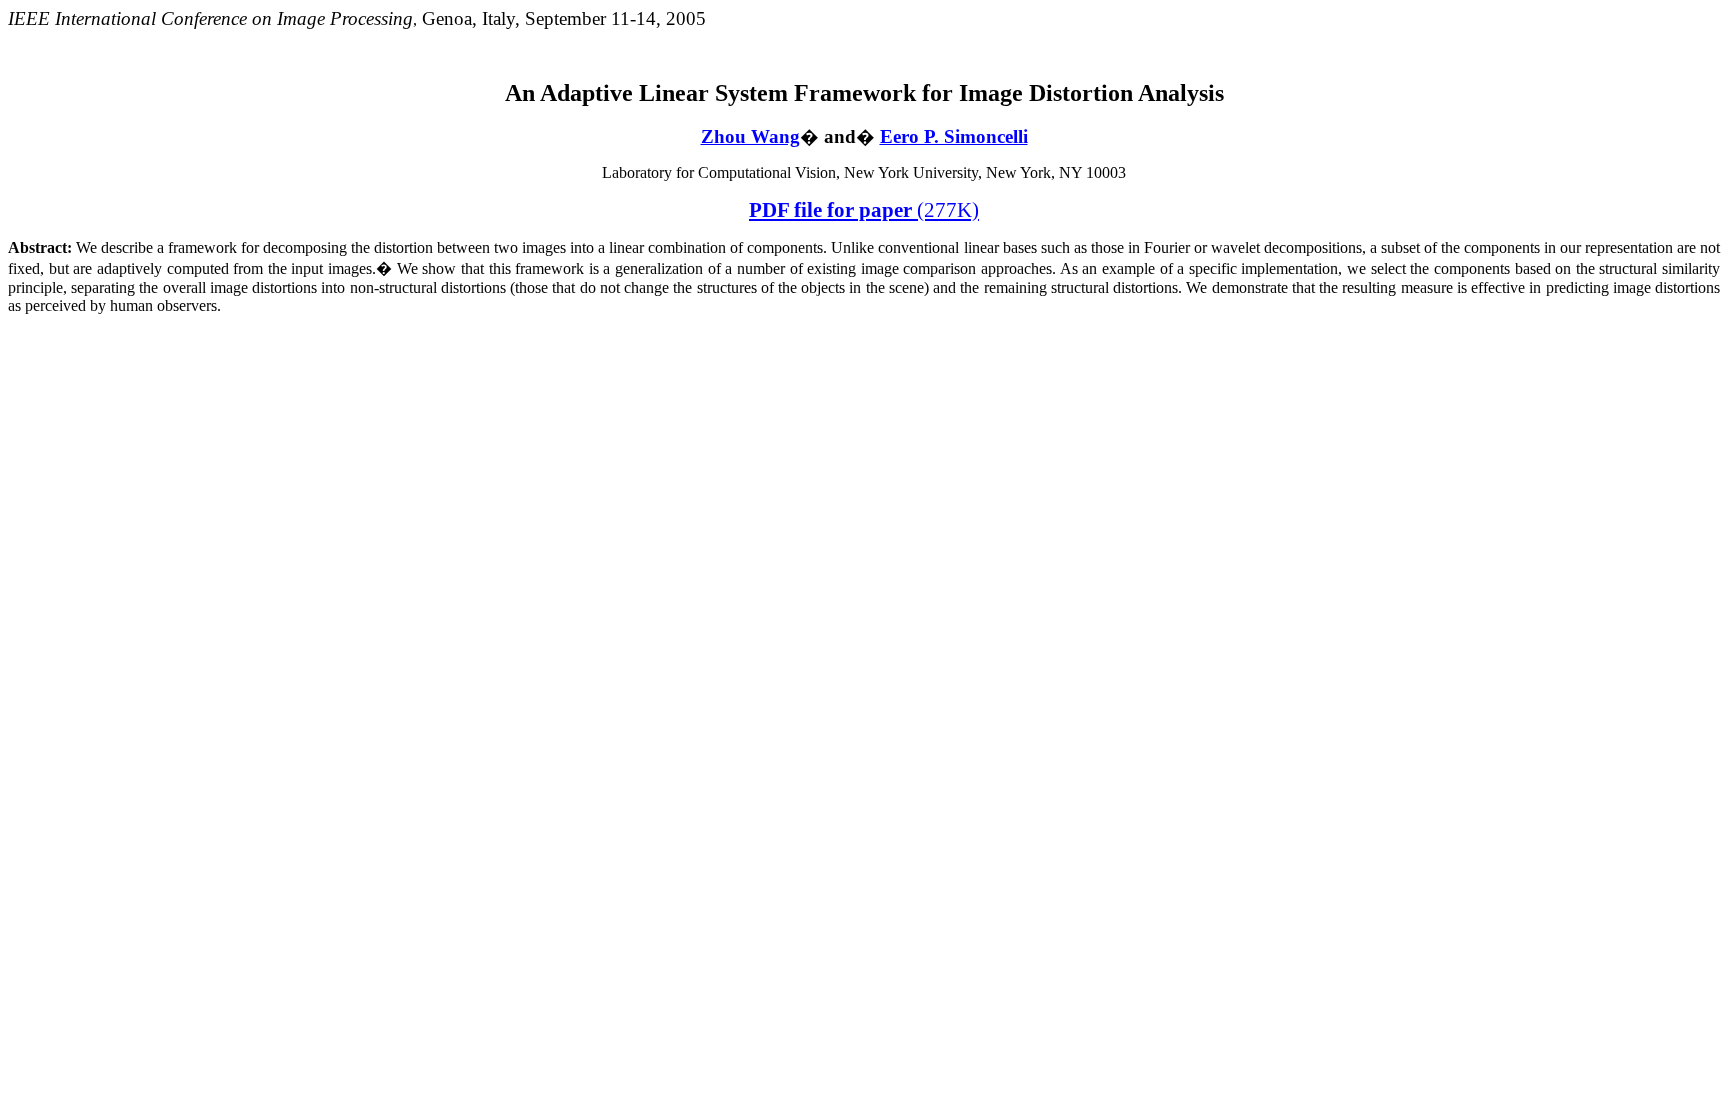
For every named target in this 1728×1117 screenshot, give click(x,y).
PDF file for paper (864, 210)
